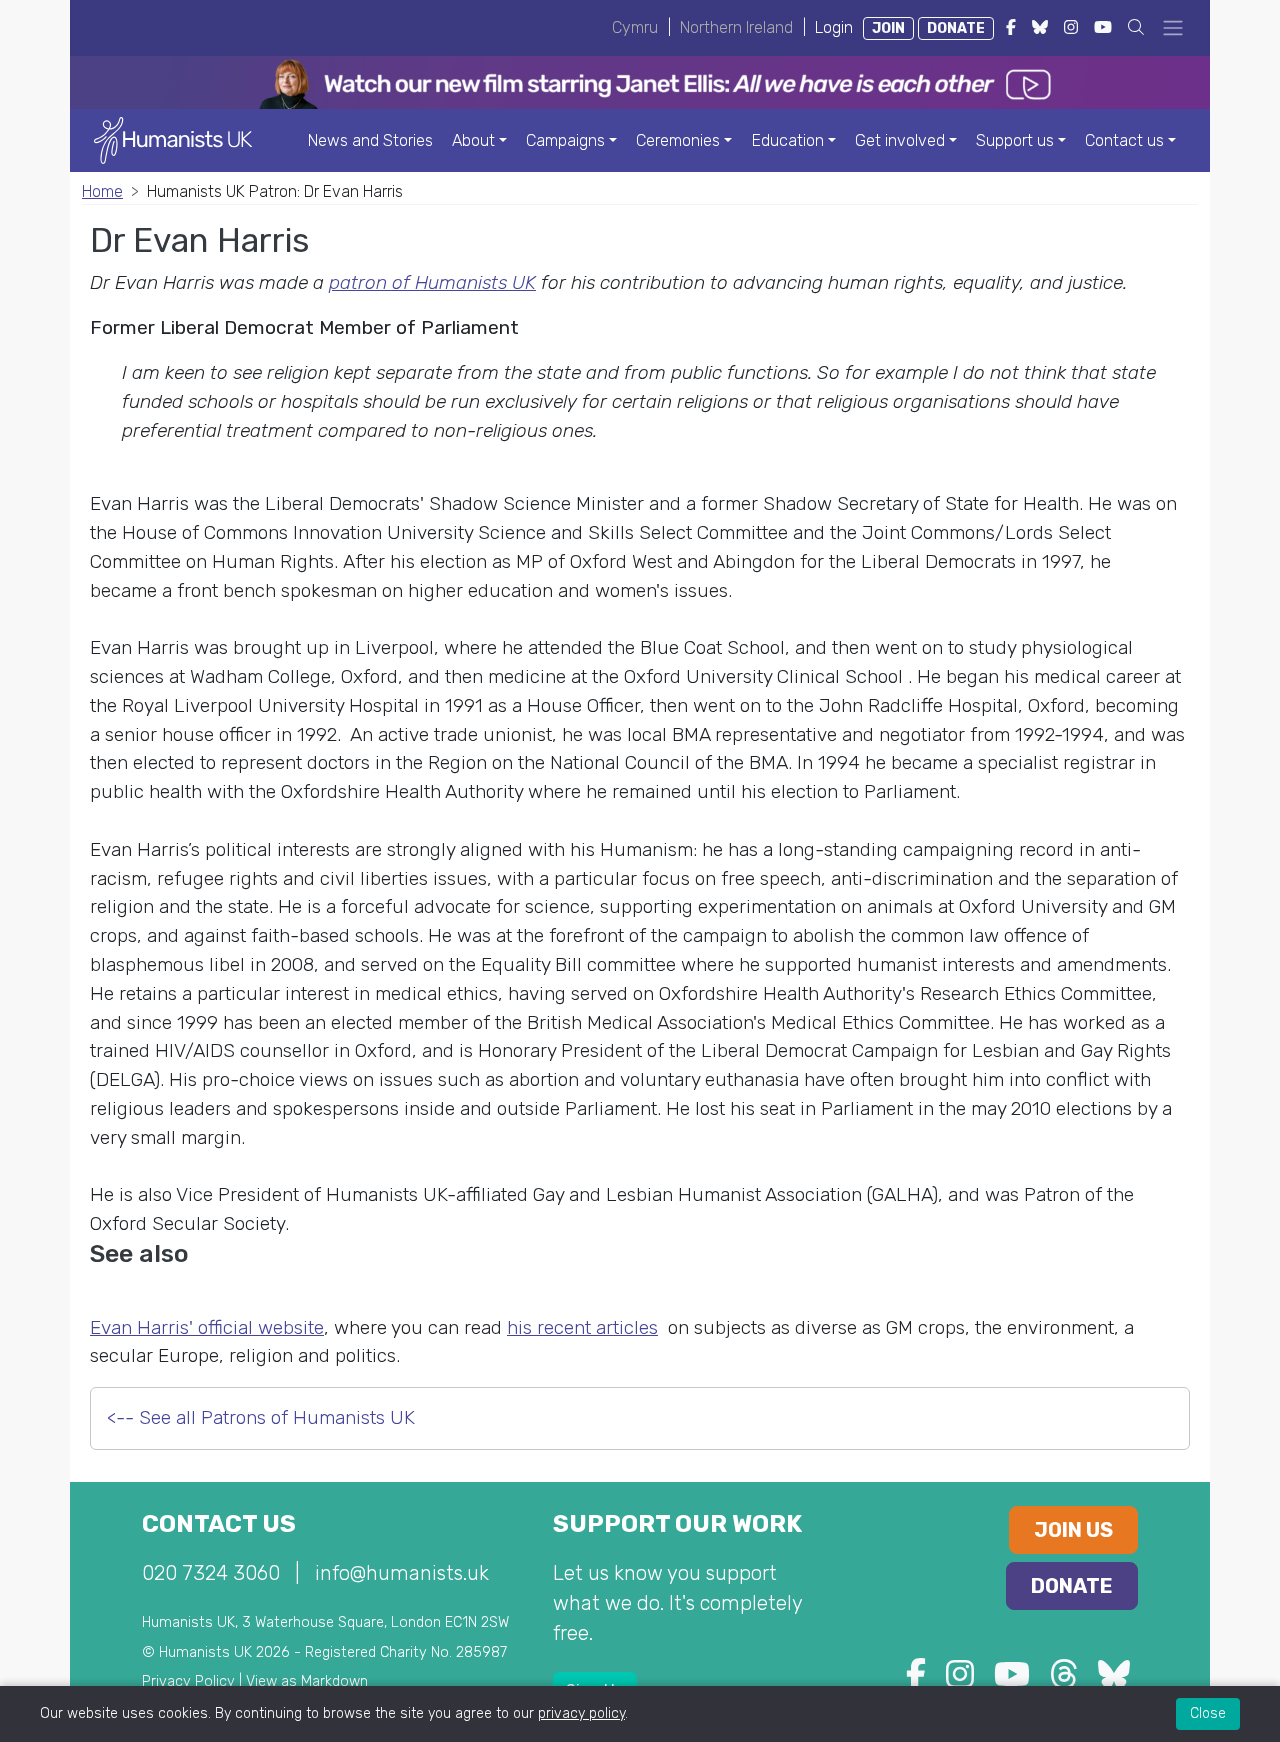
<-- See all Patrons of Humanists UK (261, 1417)
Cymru (635, 27)
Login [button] (834, 27)
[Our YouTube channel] (1012, 1680)
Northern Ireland (736, 27)
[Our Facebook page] (916, 1680)
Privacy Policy (188, 1681)
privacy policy (581, 1713)
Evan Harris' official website (207, 1327)
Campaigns (565, 140)
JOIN (888, 28)
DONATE (956, 28)
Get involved (900, 140)
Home (102, 191)
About (473, 140)
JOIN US (1073, 1530)
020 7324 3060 (211, 1573)
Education (788, 140)
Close (1208, 1713)
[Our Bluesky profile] (1114, 1680)
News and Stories (370, 140)
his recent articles (582, 1327)
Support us (1015, 140)
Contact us (1124, 140)
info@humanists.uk (402, 1573)
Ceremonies (678, 140)
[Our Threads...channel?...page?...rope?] (1064, 1680)
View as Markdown (307, 1681)
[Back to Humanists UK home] (173, 139)
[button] (1136, 27)
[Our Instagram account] (960, 1680)
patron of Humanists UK (432, 282)
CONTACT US (219, 1524)
